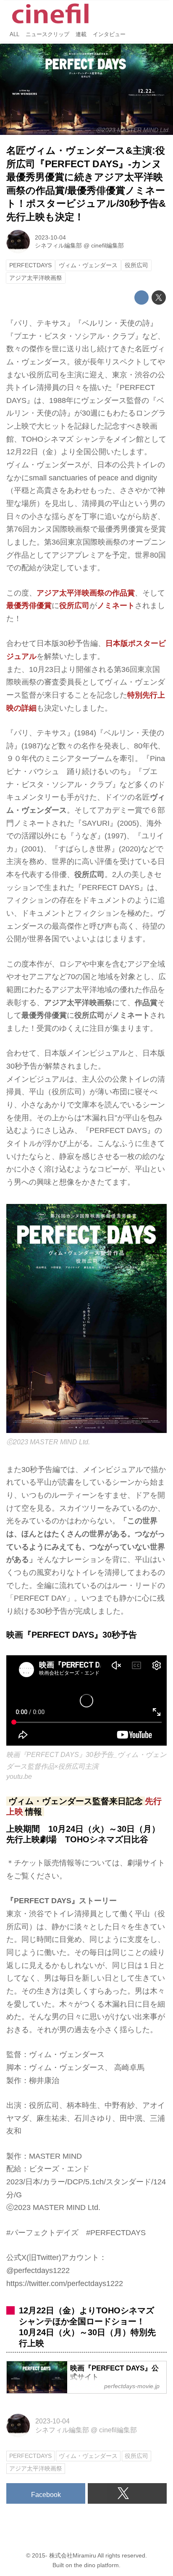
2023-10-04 (50, 237)
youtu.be (19, 1776)
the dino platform (96, 2565)
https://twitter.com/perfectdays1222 (65, 2284)
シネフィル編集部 (58, 245)
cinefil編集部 (107, 245)
